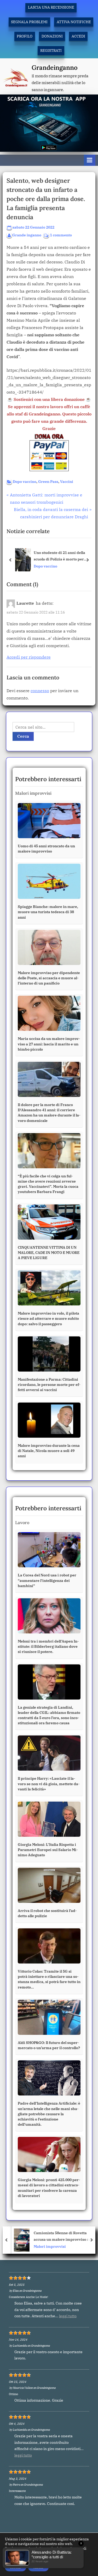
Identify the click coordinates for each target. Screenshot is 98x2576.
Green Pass (48, 482)
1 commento (61, 235)
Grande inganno (27, 235)
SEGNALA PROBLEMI (29, 22)
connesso (40, 691)
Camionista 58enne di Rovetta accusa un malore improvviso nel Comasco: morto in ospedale (60, 2236)
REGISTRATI (51, 50)
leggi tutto (68, 2316)
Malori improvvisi (47, 2246)
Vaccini (67, 482)
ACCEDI (78, 36)
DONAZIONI (52, 36)
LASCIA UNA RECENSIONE (51, 7)
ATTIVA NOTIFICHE (74, 22)
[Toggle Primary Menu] (90, 160)
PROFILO (25, 36)
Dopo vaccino (25, 482)
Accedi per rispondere (29, 657)
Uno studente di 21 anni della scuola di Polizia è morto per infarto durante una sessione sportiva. (59, 556)
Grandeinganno (55, 68)
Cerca (23, 736)
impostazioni (16, 2558)
